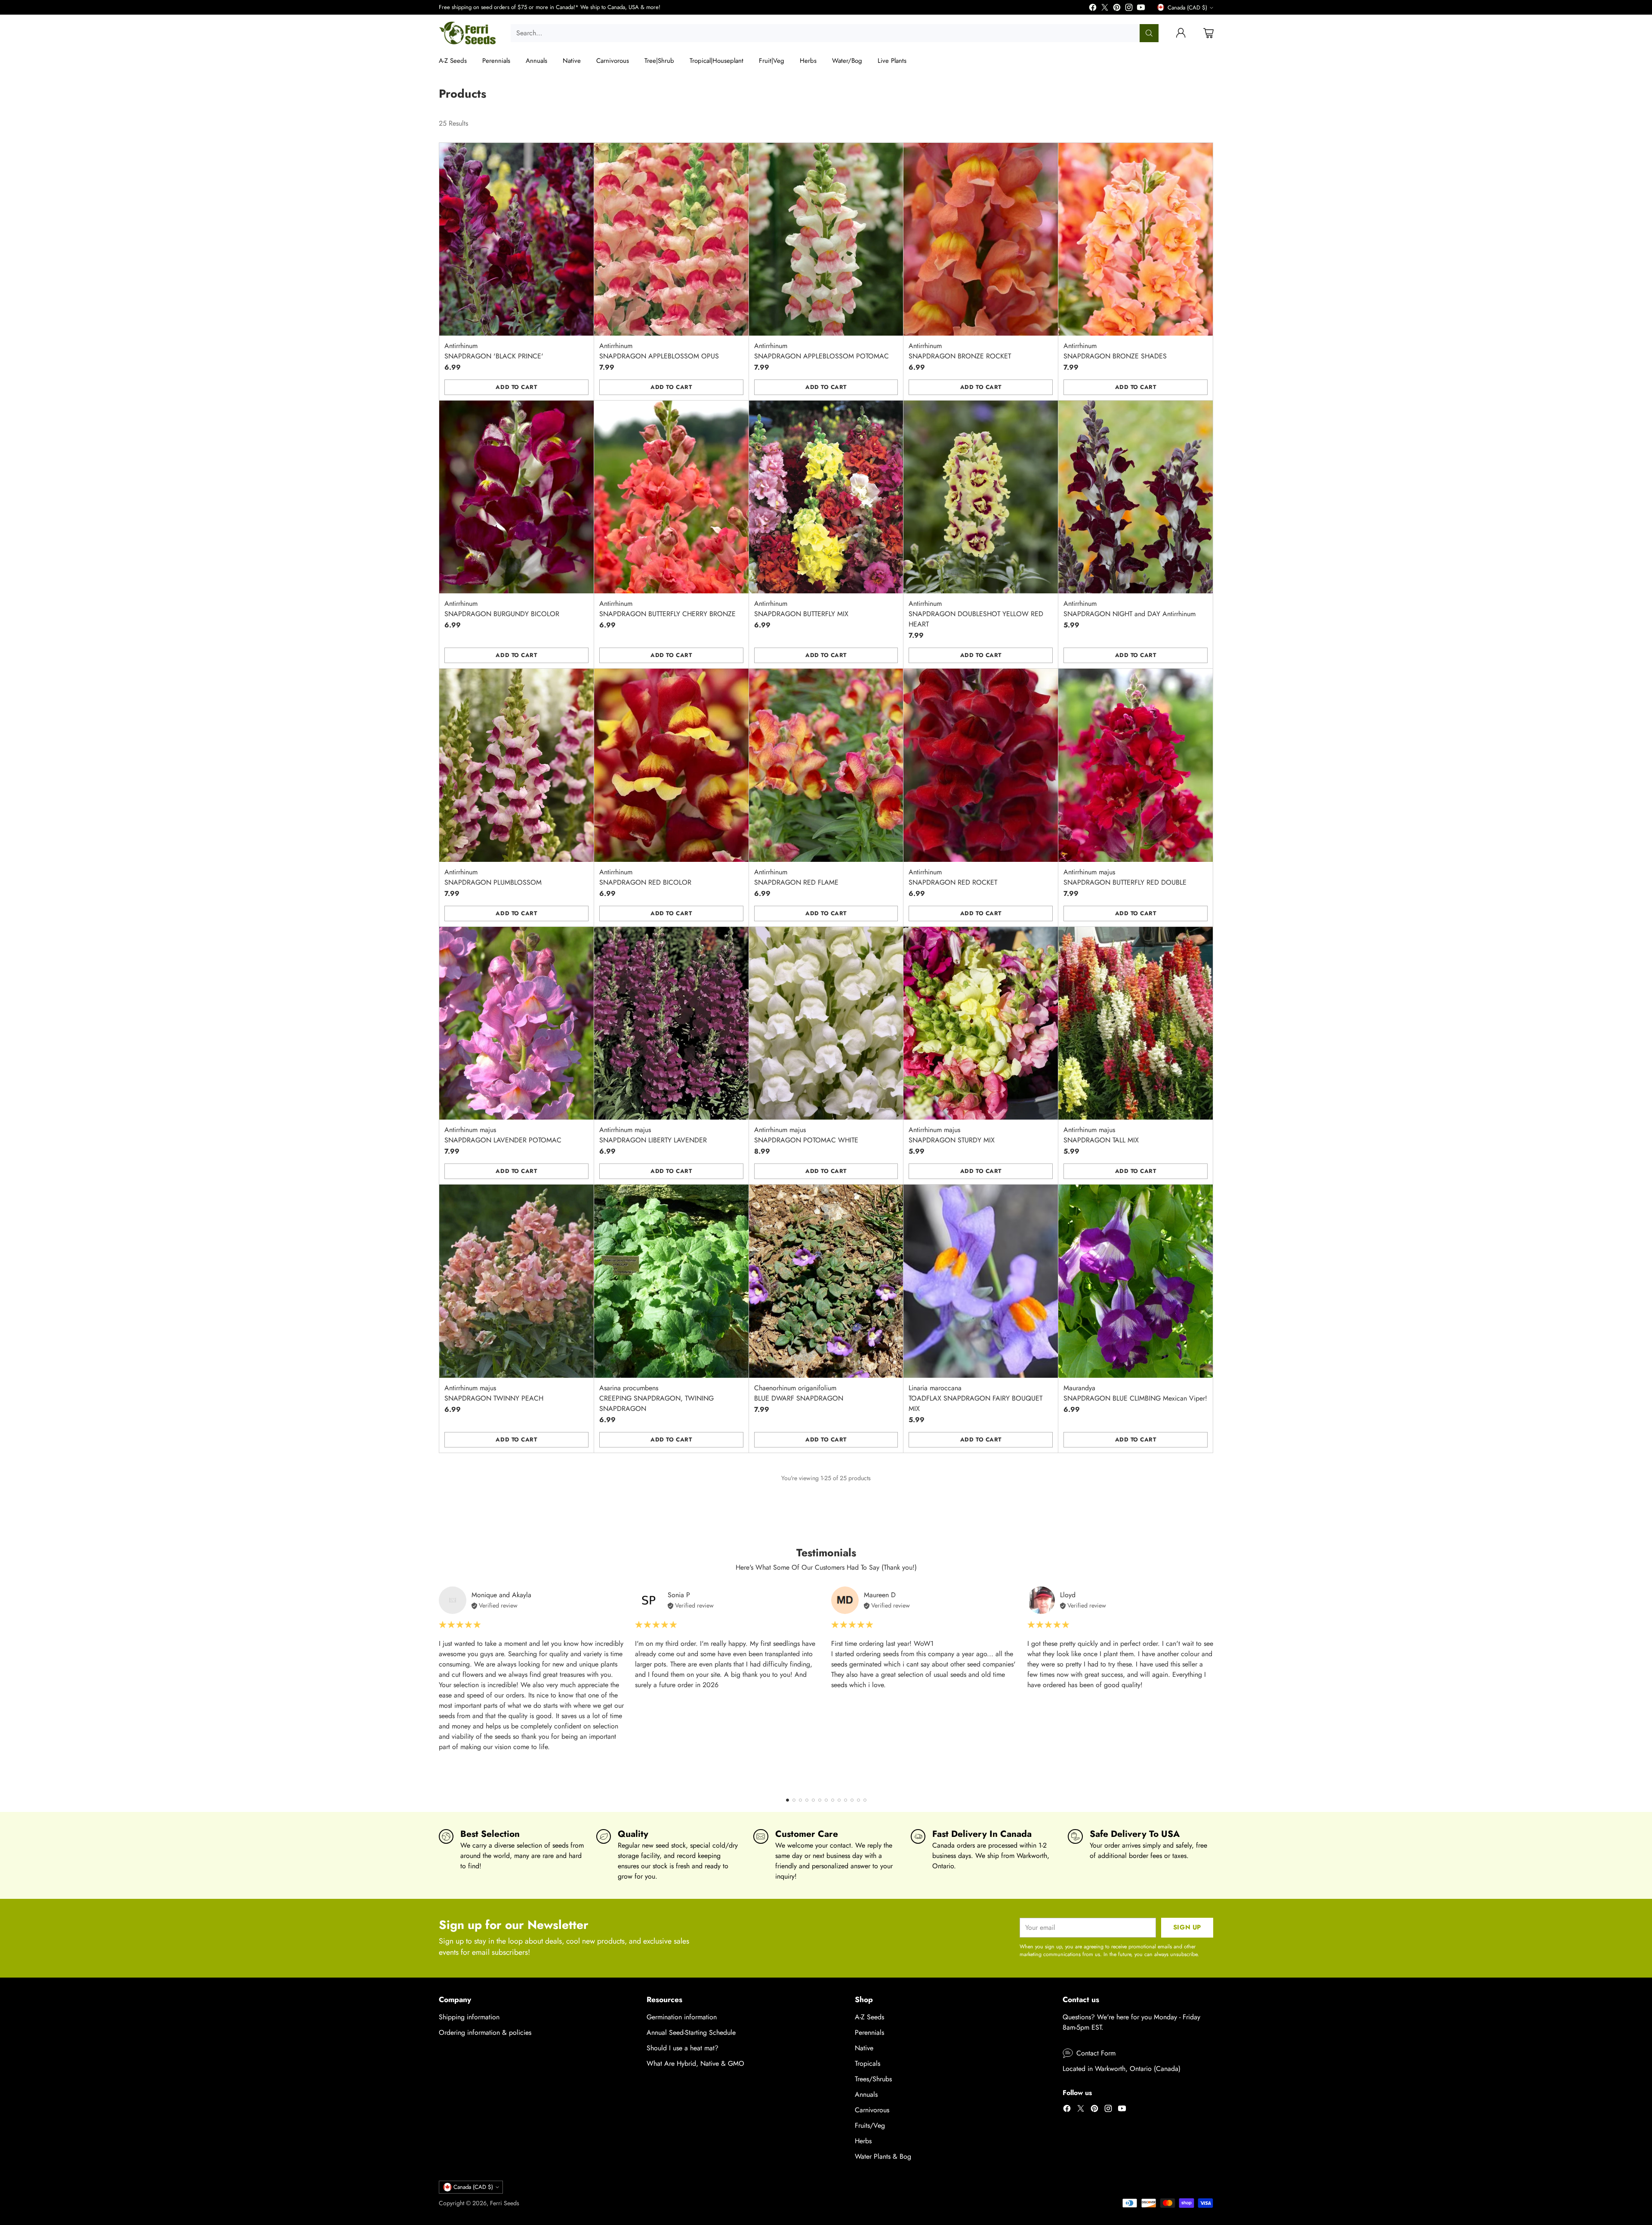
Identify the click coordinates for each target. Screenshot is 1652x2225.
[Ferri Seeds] (468, 33)
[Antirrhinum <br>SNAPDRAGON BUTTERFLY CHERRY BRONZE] (671, 497)
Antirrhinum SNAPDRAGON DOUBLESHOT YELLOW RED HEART (976, 614)
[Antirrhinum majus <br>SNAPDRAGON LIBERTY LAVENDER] (671, 1023)
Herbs (863, 2141)
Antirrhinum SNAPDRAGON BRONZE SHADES (1115, 351)
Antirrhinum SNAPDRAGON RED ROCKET (953, 877)
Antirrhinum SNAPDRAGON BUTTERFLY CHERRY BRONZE (667, 609)
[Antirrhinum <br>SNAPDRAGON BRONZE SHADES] (1136, 239)
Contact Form (1096, 2053)
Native (864, 2048)
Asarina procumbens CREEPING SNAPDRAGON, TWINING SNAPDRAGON (656, 1398)
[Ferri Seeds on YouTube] (1141, 9)
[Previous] (439, 1686)
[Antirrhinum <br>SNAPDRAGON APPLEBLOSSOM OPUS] (671, 239)
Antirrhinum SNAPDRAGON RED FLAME (796, 877)
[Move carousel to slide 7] (826, 1800)
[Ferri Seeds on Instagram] (1129, 9)
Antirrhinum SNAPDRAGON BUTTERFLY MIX (801, 609)
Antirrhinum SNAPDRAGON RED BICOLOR (645, 877)
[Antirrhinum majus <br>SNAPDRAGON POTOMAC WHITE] (826, 1023)
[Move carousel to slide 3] (800, 1800)
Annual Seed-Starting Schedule (691, 2032)
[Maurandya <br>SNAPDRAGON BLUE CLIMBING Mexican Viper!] (1136, 1281)
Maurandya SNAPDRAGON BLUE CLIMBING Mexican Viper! (1135, 1393)
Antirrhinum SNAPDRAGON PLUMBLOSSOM (493, 877)
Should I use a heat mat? (683, 2048)
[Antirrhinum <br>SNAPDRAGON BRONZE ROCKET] (981, 239)
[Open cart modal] (1208, 33)
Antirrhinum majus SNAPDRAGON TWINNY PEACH (494, 1393)
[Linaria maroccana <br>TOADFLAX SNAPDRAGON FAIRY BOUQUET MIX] (981, 1281)
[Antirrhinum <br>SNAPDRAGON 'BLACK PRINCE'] (516, 239)
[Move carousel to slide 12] (858, 1800)
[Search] (1149, 33)
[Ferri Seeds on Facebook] (1093, 9)
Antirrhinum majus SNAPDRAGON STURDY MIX (952, 1135)
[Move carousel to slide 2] (794, 1800)
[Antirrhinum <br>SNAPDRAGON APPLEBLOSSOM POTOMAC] (826, 239)
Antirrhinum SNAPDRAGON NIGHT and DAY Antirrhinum (1130, 609)
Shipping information (469, 2017)
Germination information (682, 2017)
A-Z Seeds (869, 2017)
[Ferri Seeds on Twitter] (1105, 9)
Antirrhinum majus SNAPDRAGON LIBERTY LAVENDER (653, 1135)
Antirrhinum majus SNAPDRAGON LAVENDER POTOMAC (503, 1135)
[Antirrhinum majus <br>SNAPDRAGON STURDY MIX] (981, 1023)
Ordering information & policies (485, 2032)
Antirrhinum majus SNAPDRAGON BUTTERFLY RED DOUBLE (1125, 877)
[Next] (1213, 1686)
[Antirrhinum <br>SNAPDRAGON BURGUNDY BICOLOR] (516, 497)
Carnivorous (872, 2110)
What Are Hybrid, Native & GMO (695, 2063)
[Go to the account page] (1181, 33)
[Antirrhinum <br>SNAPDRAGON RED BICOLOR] (671, 765)
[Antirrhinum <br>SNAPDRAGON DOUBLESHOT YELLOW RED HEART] (981, 497)
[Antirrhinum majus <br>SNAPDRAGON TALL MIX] (1136, 1023)
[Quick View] (583, 154)
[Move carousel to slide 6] (820, 1800)
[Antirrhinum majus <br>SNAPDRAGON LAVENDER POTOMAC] (516, 1023)
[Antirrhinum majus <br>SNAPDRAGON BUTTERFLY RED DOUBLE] (1136, 765)
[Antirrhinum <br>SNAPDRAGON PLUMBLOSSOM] (516, 765)
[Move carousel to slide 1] (787, 1800)
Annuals (866, 2094)
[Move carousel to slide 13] (865, 1800)
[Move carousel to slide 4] (807, 1800)
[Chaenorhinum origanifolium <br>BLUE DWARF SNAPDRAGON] (826, 1281)
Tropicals (868, 2063)
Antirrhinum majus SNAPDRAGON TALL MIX (1101, 1135)
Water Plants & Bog (883, 2156)
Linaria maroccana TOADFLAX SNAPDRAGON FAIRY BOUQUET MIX (975, 1398)
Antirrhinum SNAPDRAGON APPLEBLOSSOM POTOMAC (821, 351)
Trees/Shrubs (873, 2079)
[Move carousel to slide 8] (833, 1800)
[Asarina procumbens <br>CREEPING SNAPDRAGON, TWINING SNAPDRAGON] (671, 1281)
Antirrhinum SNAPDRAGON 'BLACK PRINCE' (494, 351)
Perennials (869, 2032)
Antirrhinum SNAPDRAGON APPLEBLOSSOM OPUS (659, 351)
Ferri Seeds (505, 2203)
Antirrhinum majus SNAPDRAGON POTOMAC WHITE (806, 1135)
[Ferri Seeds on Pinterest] (1117, 9)
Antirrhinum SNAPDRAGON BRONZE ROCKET (960, 351)
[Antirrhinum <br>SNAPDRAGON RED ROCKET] (981, 765)
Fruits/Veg (870, 2125)
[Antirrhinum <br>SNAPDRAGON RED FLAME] (826, 765)
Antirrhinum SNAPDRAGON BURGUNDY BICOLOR (502, 609)
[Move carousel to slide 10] (846, 1800)
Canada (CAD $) (1187, 8)
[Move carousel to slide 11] (852, 1800)
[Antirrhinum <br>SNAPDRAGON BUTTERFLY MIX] (826, 497)
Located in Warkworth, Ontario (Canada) (1122, 2069)
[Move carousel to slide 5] (813, 1800)
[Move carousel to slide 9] (839, 1800)
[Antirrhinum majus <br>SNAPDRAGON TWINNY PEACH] (516, 1281)
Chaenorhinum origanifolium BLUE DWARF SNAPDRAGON (799, 1393)
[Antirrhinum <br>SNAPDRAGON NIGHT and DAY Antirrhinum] (1136, 497)
